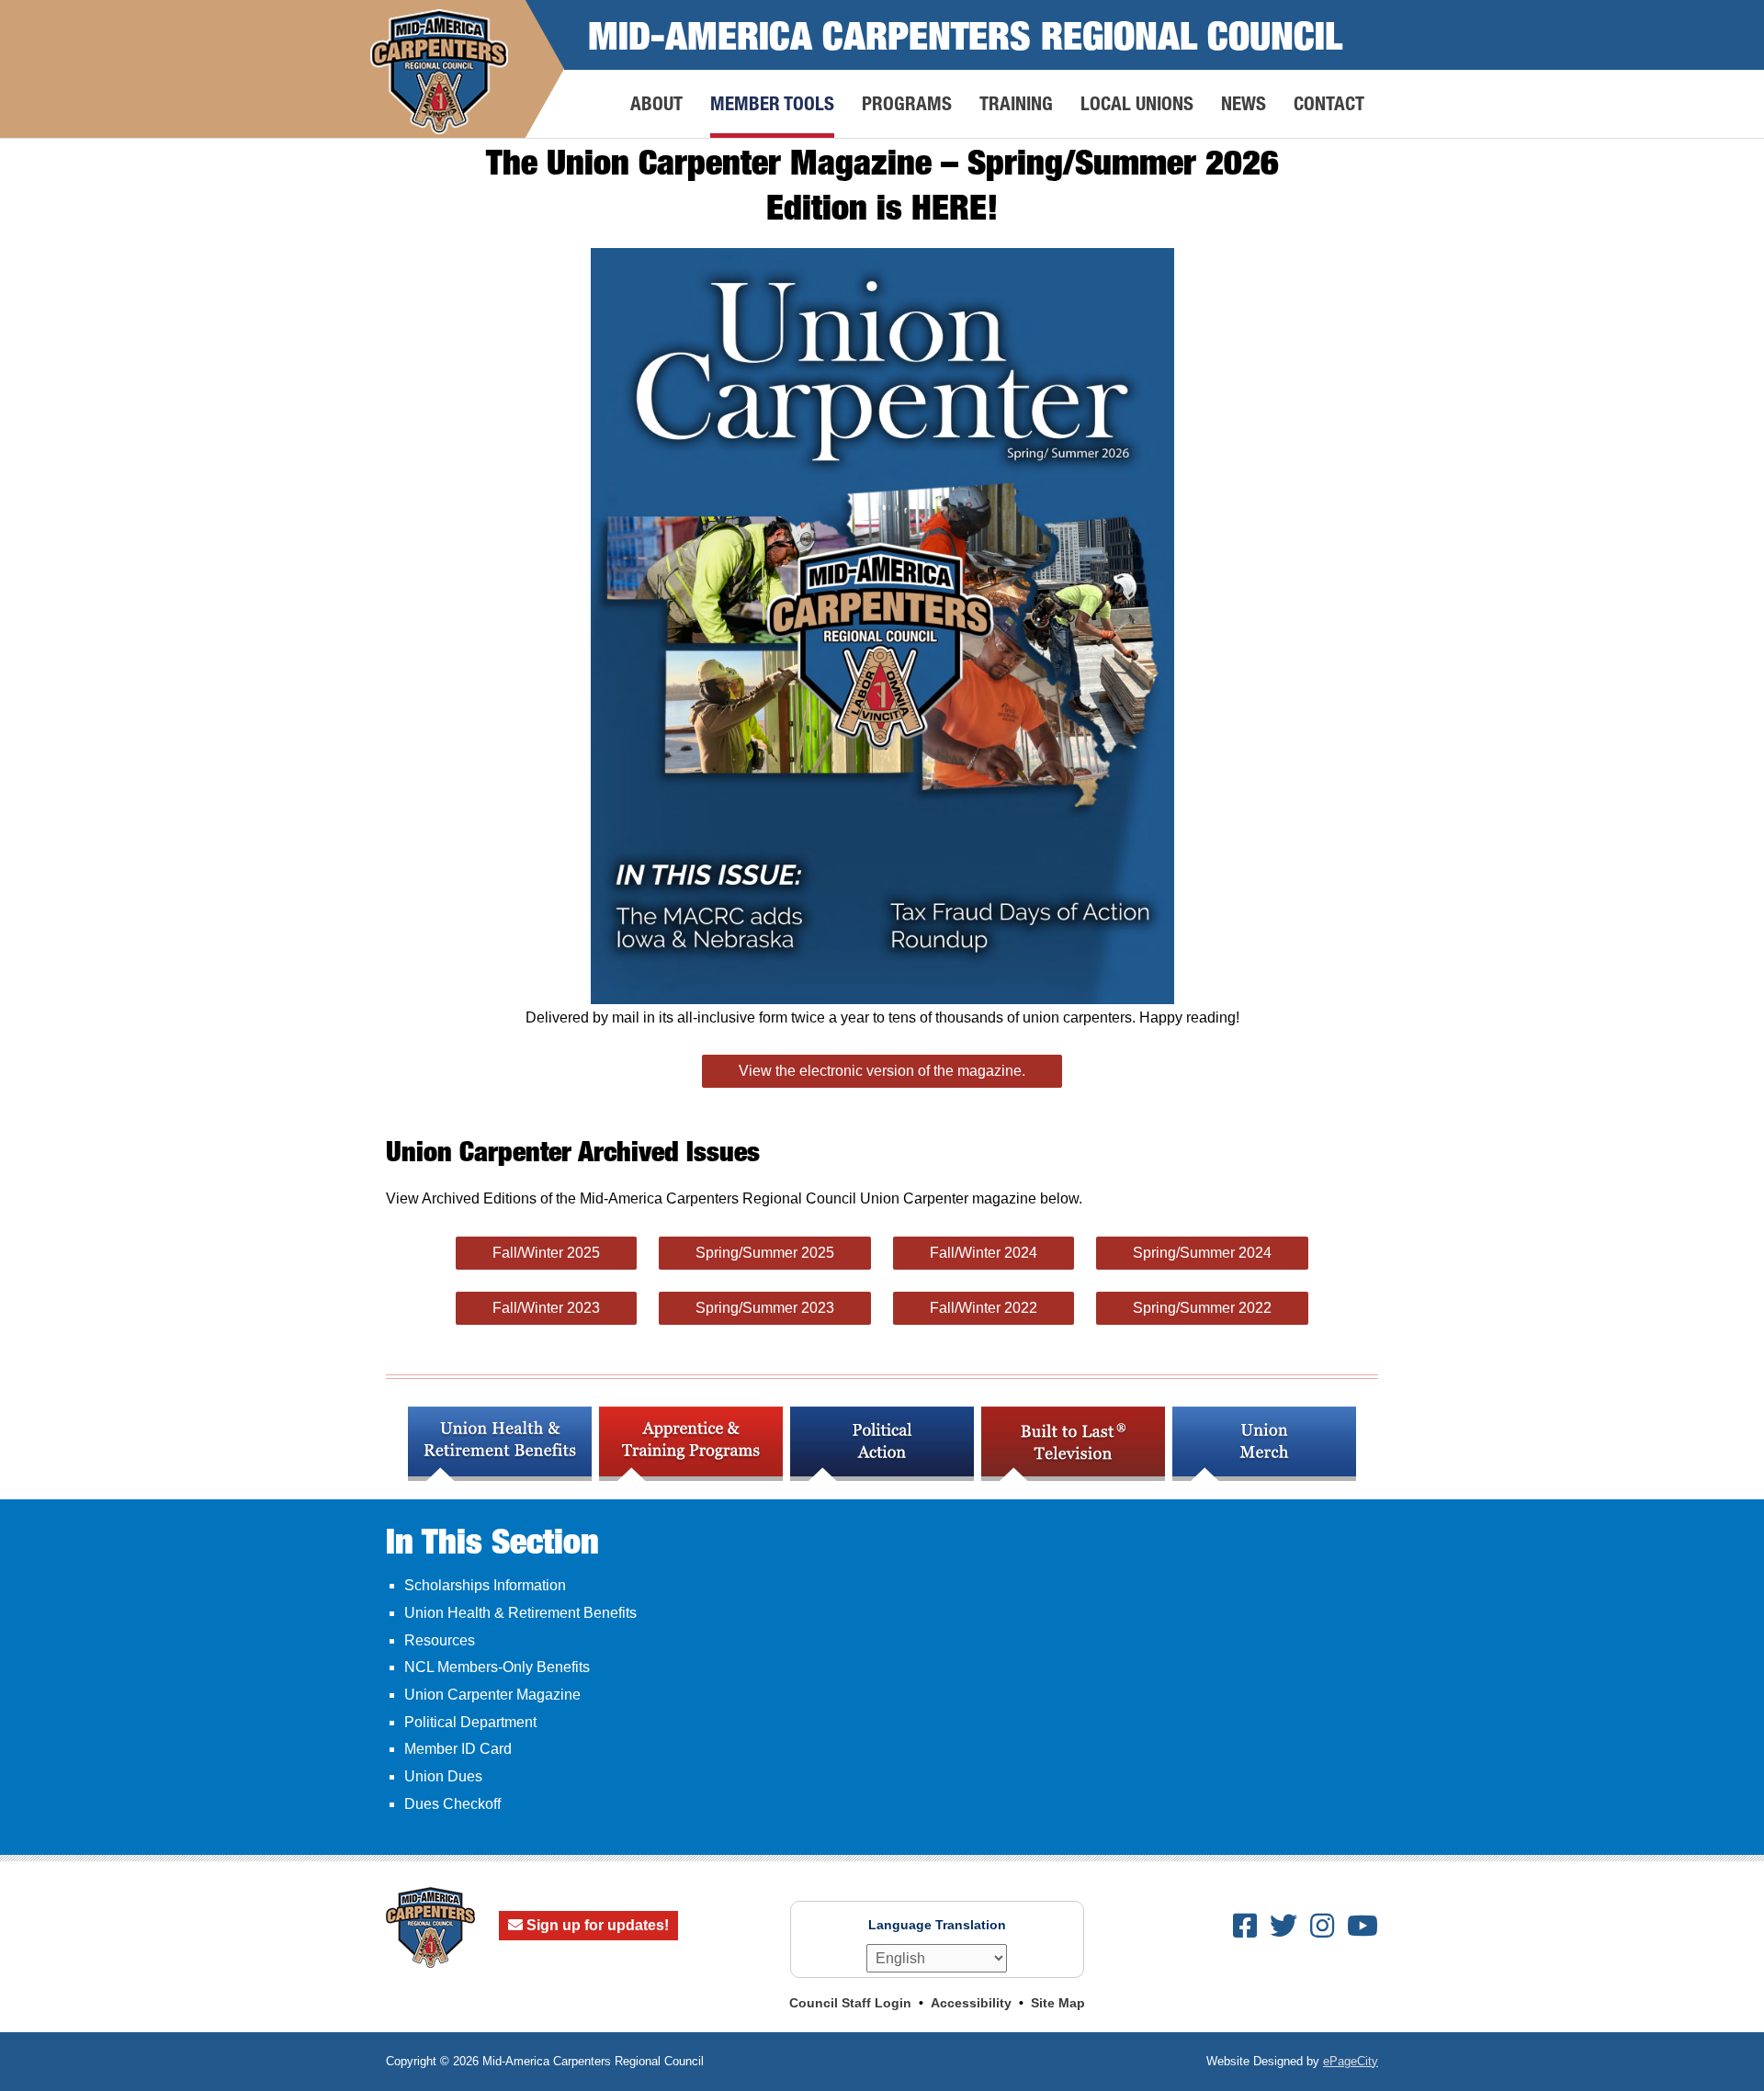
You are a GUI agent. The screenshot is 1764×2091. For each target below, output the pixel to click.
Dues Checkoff (452, 1804)
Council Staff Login (850, 2003)
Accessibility (971, 2003)
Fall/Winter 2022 (984, 1308)
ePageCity (1351, 2061)
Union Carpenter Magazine (492, 1695)
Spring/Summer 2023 (765, 1308)
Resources (440, 1640)
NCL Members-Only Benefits (497, 1667)
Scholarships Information (485, 1585)
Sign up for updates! (596, 1925)
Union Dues (443, 1776)
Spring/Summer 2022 (1202, 1308)
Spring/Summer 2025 (765, 1253)
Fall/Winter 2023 (546, 1308)
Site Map (1058, 2003)
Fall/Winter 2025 (546, 1253)
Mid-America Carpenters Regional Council (965, 34)
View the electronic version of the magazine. (882, 1071)
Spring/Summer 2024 (1202, 1253)
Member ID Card (458, 1749)
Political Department (470, 1722)
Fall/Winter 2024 (984, 1253)
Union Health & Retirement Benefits (520, 1613)
